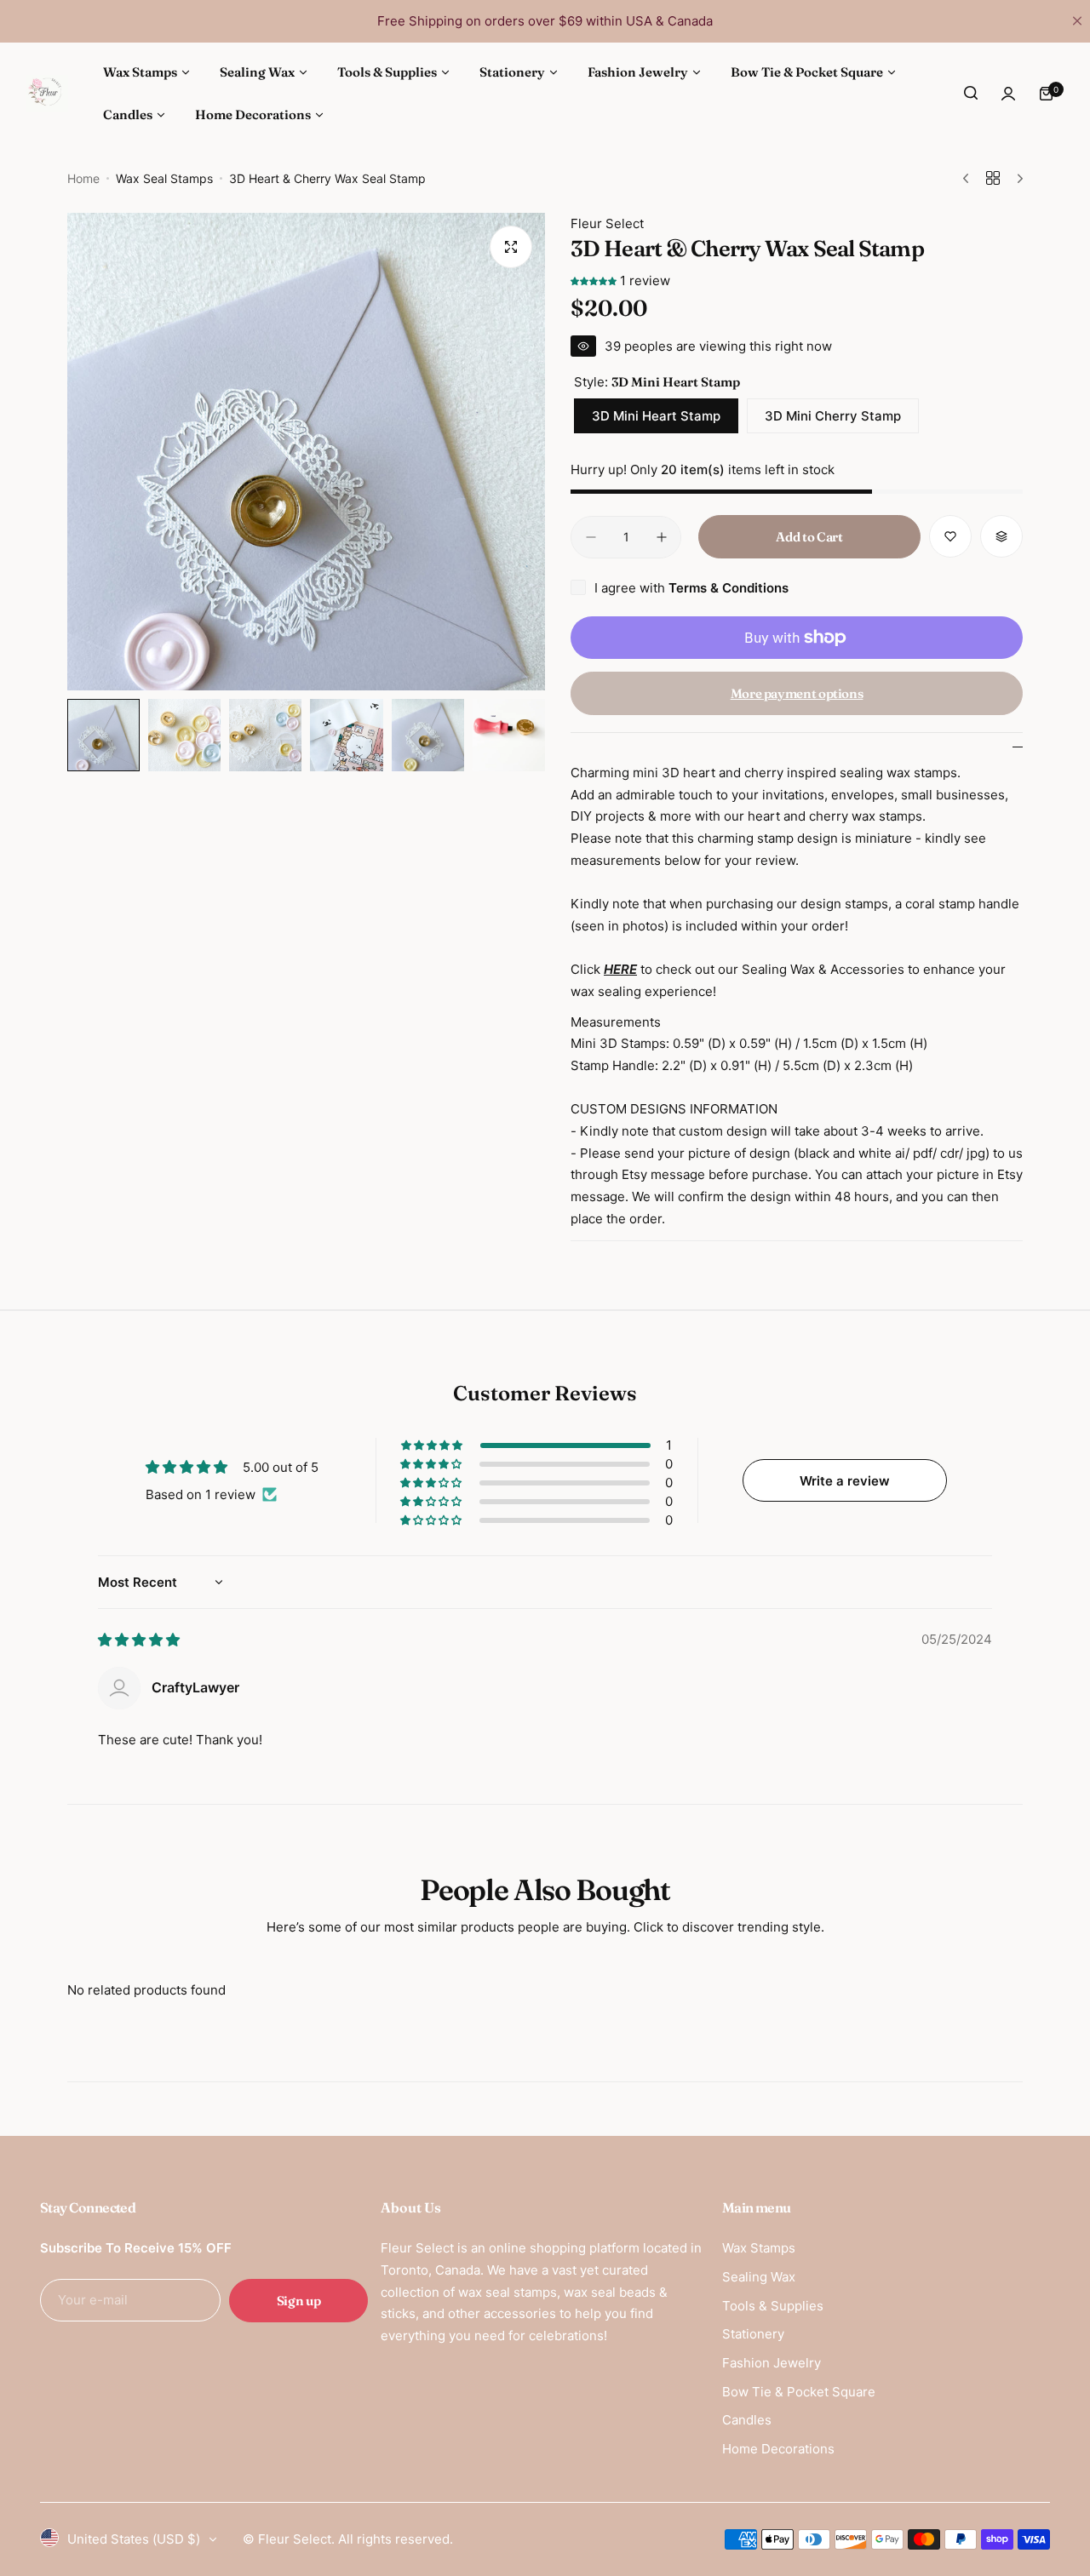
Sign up (298, 2301)
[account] (1008, 94)
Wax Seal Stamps (164, 178)
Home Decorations (778, 2449)
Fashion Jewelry (772, 2363)
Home (83, 178)
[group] (306, 452)
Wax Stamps (759, 2248)
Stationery (753, 2334)
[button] (595, 280)
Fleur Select (607, 223)
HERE (620, 969)
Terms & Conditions (729, 588)
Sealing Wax (759, 2277)
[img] (139, 1640)
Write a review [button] (845, 1481)
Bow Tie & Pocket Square (799, 2392)
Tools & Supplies (773, 2306)
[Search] (971, 94)
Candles (747, 2420)
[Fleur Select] (47, 93)
